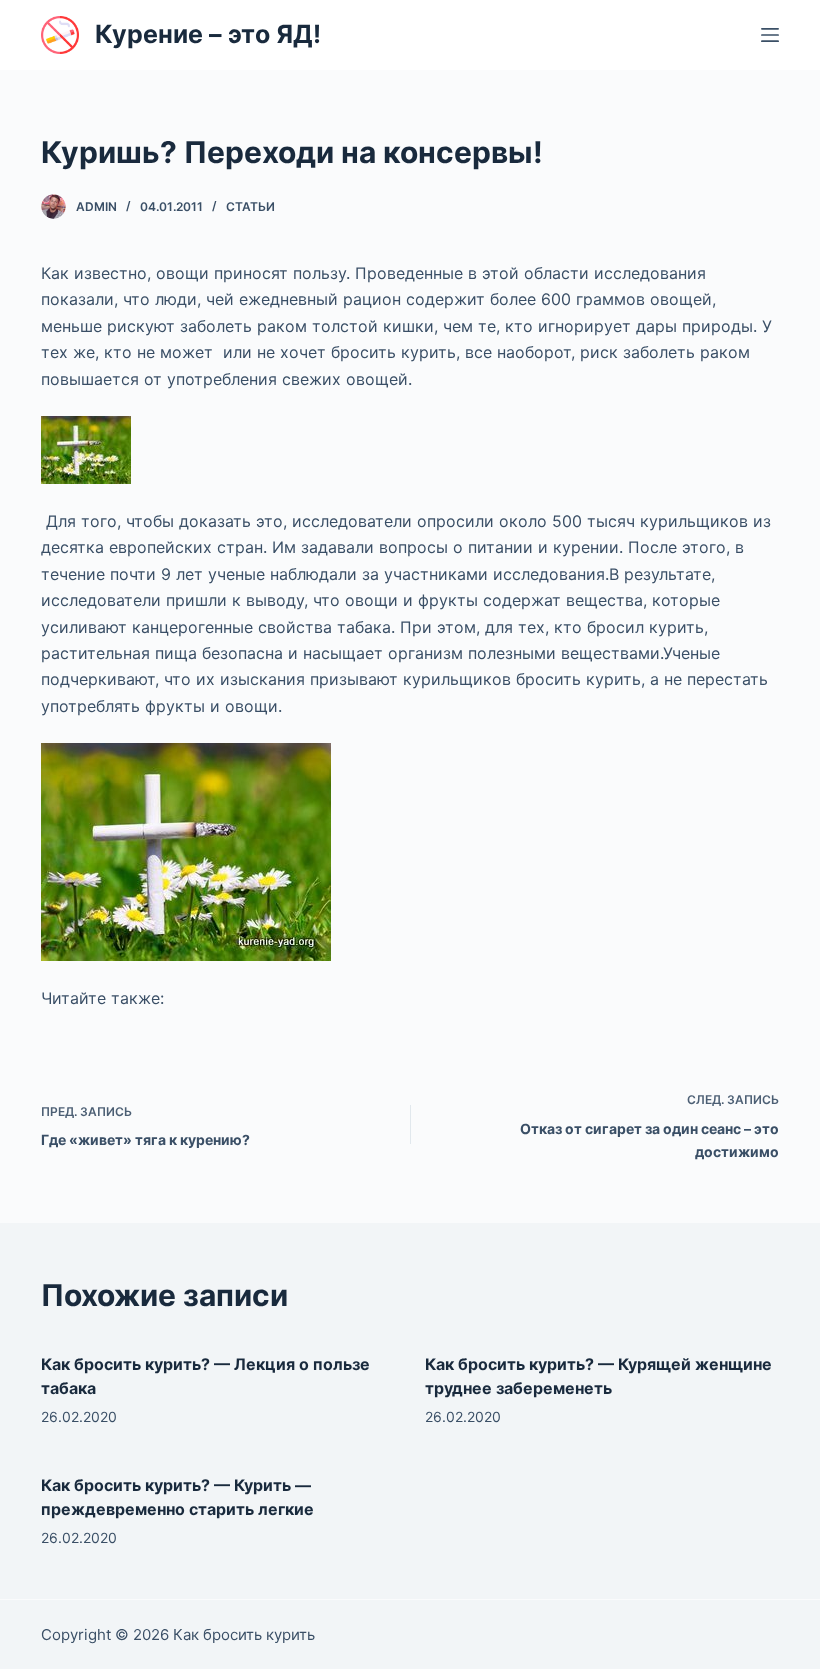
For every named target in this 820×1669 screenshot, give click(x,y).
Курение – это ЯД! (208, 34)
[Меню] (770, 35)
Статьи (250, 206)
